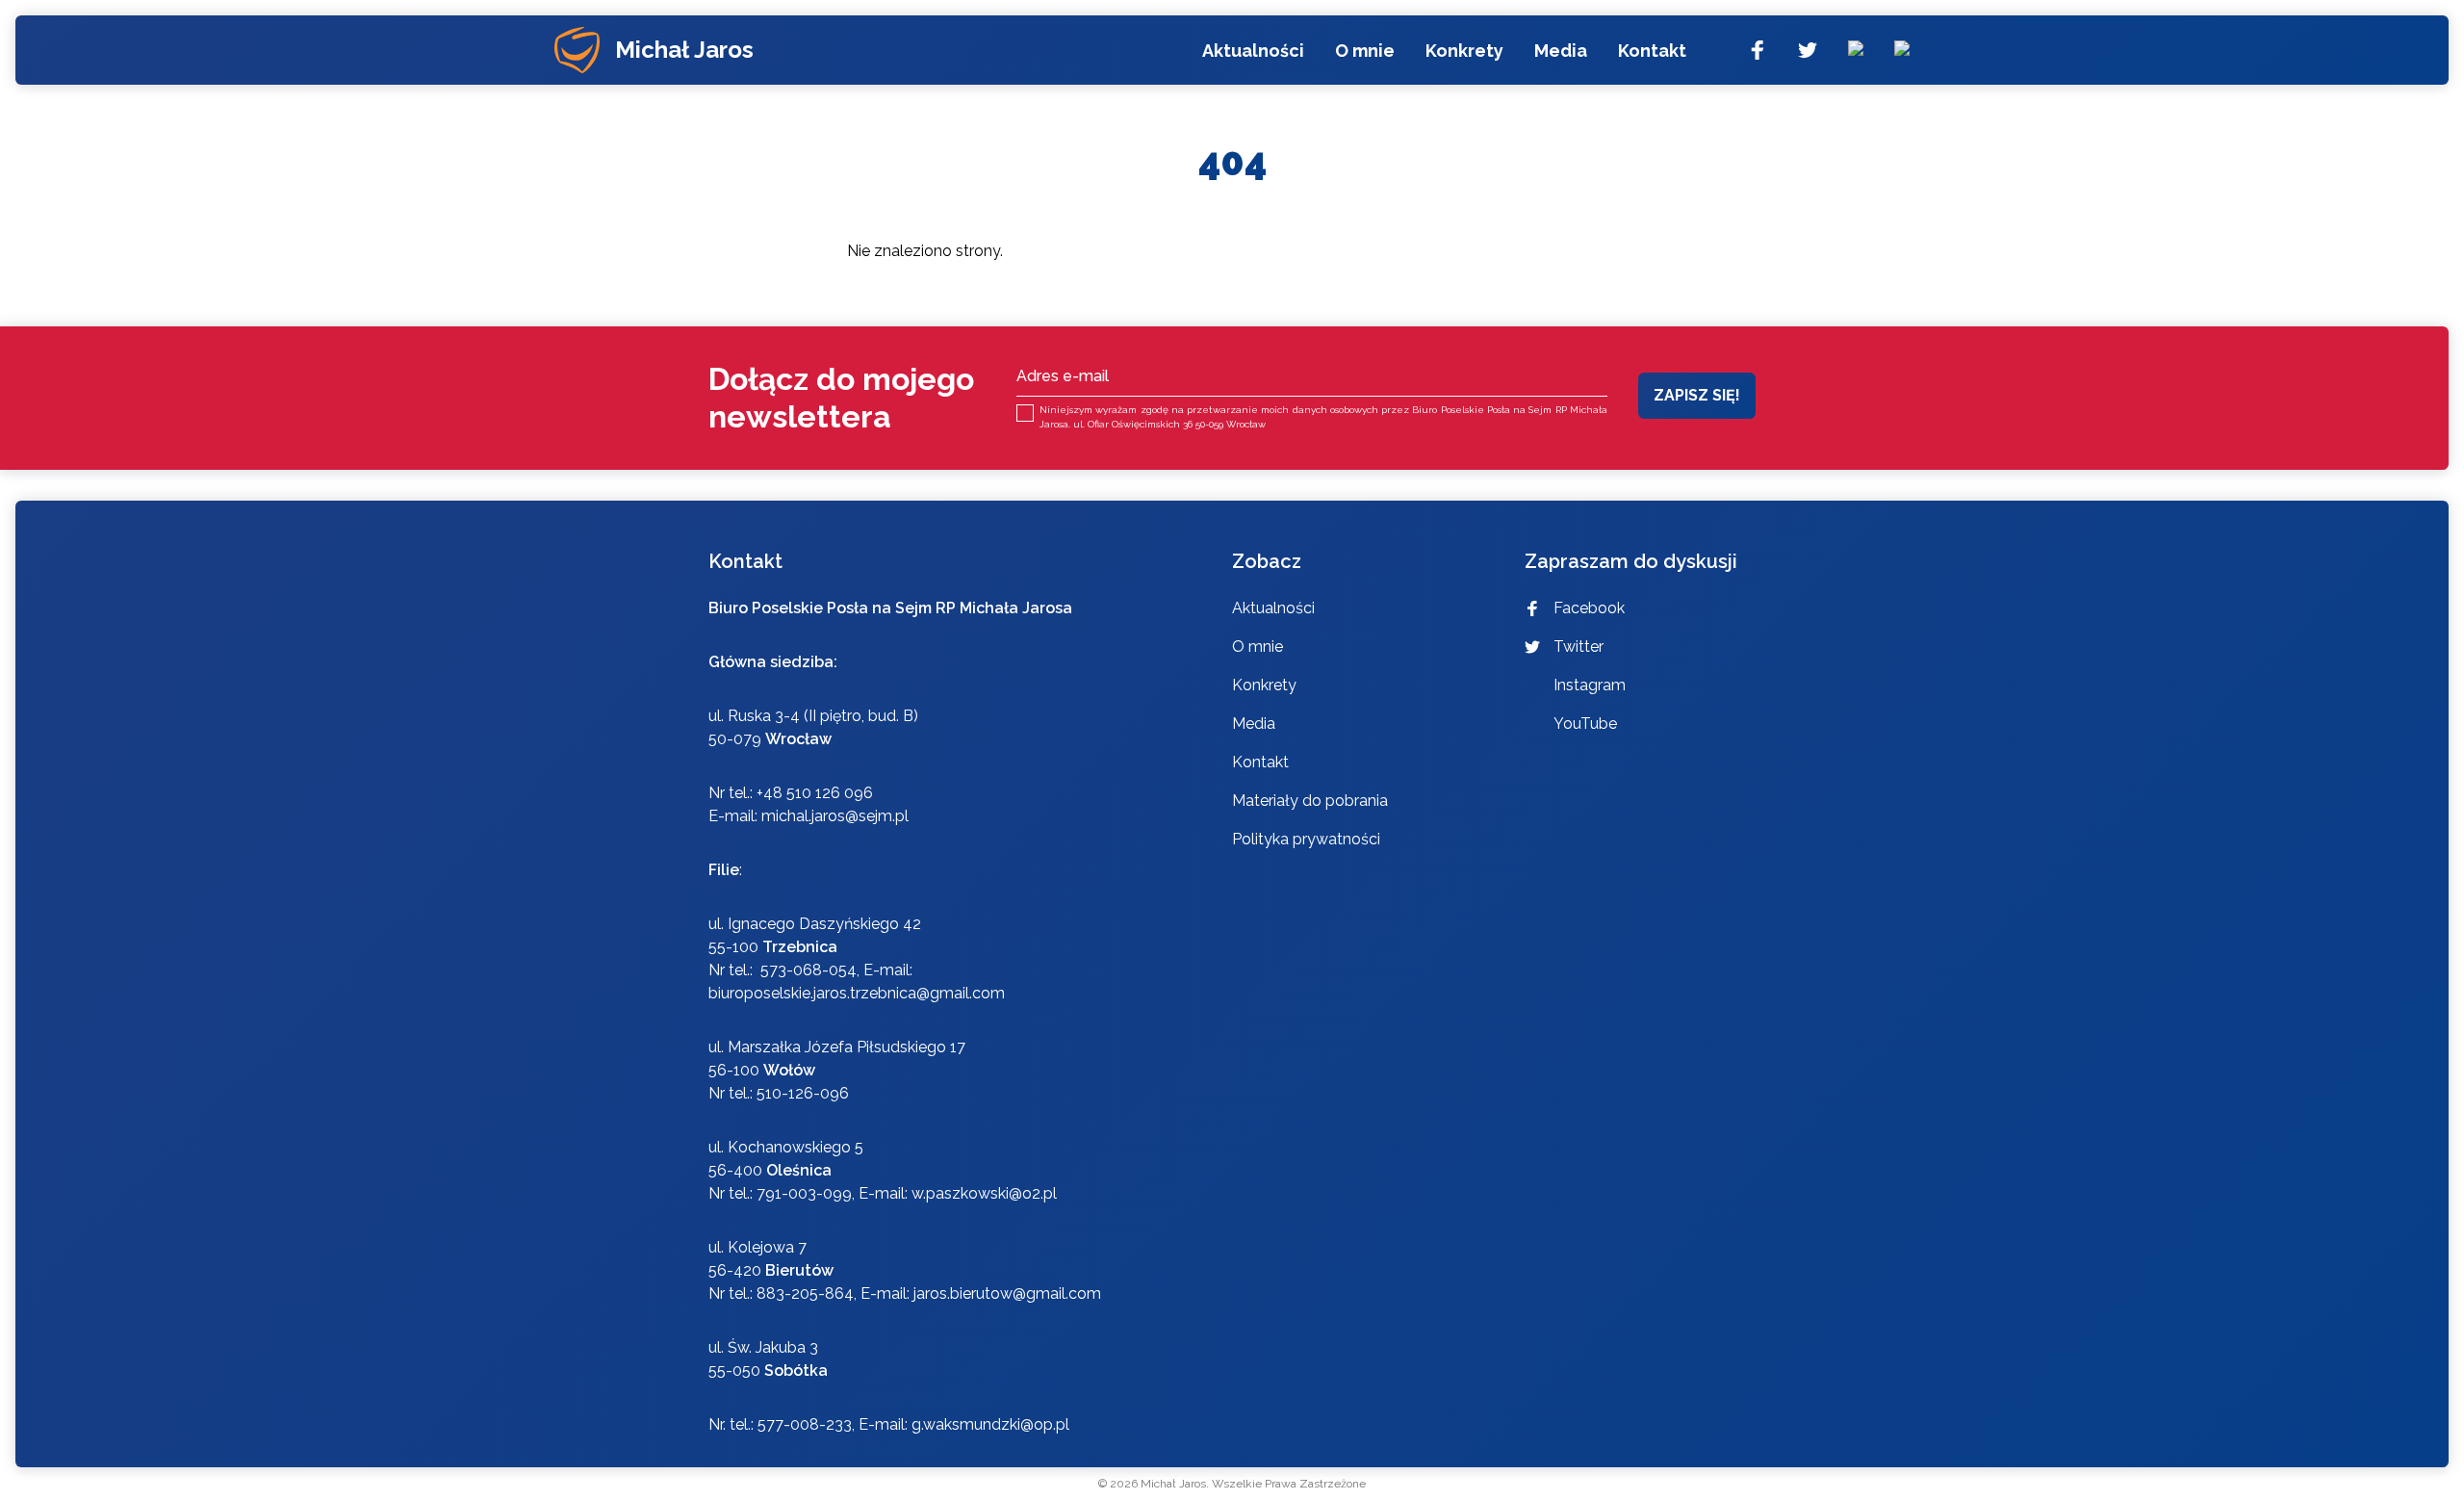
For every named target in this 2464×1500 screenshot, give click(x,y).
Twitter (1578, 647)
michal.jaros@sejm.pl (835, 816)
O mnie (1365, 51)
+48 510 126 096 (815, 793)
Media (1561, 51)
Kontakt (1652, 51)
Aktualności (1253, 51)
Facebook (1589, 608)
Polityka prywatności (1306, 839)
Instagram (1590, 685)
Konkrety (1464, 51)
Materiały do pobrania (1310, 801)
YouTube (1585, 724)
